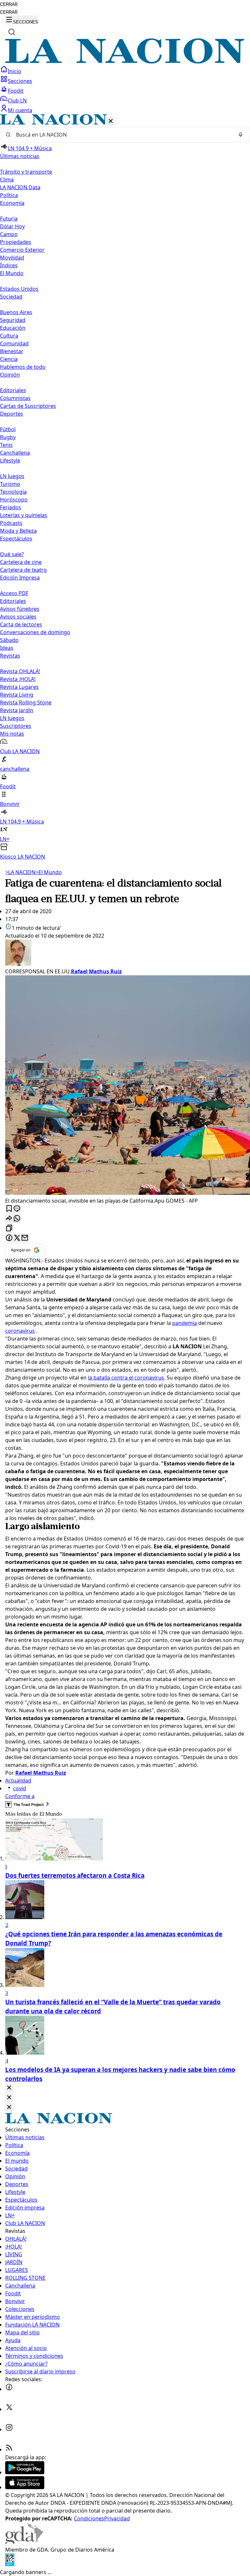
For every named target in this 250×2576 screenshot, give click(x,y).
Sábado (9, 640)
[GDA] (24, 2542)
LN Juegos (12, 476)
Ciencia (9, 359)
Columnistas (15, 398)
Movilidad (12, 258)
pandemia (185, 1323)
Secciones (20, 81)
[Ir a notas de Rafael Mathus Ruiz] (125, 954)
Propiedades (16, 242)
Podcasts (11, 523)
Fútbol (8, 429)
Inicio (14, 71)
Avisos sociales (18, 617)
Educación (13, 328)
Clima (7, 180)
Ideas (7, 648)
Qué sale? (12, 554)
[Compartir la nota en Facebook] (9, 1238)
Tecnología (13, 492)
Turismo (10, 484)
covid (20, 1788)
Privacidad (117, 2518)
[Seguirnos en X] (9, 2409)
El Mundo (49, 872)
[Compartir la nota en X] (17, 1238)
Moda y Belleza (18, 531)
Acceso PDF (14, 593)
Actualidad (18, 1781)
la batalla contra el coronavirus (126, 1378)
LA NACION (20, 872)
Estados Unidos (19, 289)
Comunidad (14, 343)
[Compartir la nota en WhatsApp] (17, 1219)
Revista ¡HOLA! (18, 679)
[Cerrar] (111, 121)
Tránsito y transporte (26, 172)
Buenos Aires (16, 312)
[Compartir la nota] (9, 1219)
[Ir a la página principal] (125, 61)
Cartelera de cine (21, 562)
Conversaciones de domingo (35, 632)
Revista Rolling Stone (26, 702)
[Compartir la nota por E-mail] (25, 1238)
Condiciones (89, 2518)
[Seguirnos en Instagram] (9, 2429)
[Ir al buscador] (12, 32)
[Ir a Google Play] (25, 2472)
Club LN (17, 100)
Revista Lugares (19, 687)
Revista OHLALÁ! (20, 671)
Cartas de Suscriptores (28, 406)
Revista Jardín (17, 710)
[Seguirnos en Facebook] (9, 2389)
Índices (9, 265)
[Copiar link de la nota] (9, 1228)
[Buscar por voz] (241, 135)
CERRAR (9, 4)
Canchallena (15, 453)
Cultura (9, 336)
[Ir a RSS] (9, 2449)
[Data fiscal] (10, 2564)
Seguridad (13, 320)
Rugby (8, 437)
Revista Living (17, 695)
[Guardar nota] (9, 1209)
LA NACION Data (20, 187)
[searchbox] (122, 135)
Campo (9, 234)
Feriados (11, 507)
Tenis (6, 445)
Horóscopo (14, 500)
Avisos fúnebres (20, 609)
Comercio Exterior (22, 250)
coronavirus (20, 1331)
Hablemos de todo (23, 367)
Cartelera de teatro (23, 570)
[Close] (9, 2088)
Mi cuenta (20, 110)
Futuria (9, 219)
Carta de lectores (21, 624)
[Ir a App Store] (25, 2487)
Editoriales (13, 390)
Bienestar (12, 351)
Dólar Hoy (12, 226)
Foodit (16, 91)
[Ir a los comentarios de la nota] (17, 1209)
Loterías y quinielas (24, 515)
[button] (125, 487)
